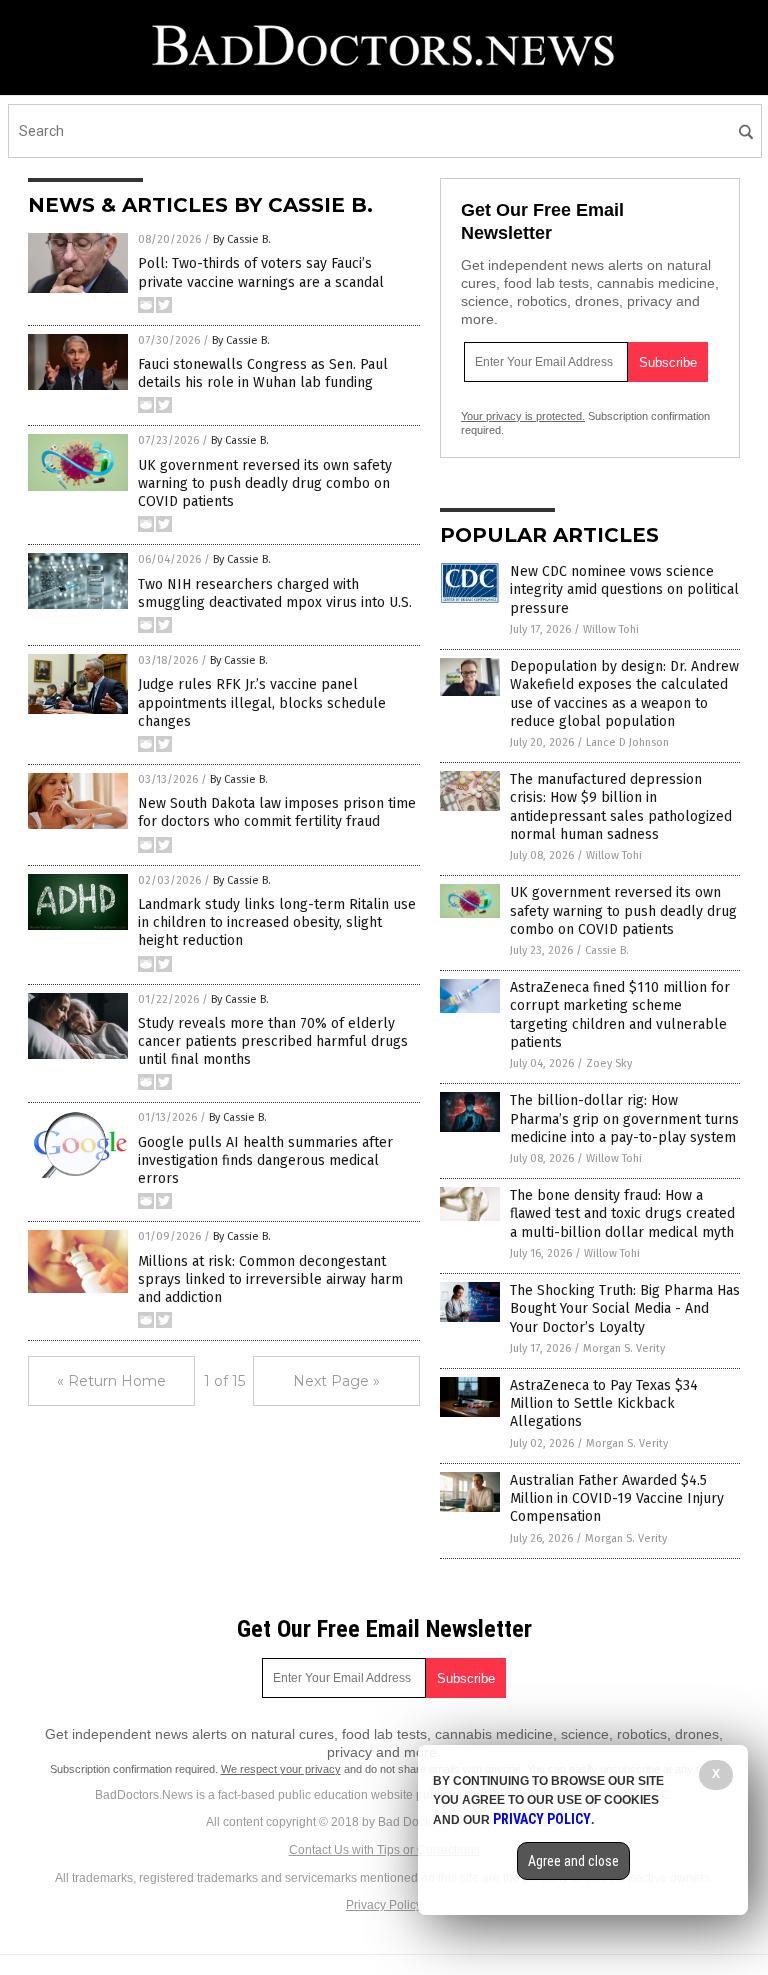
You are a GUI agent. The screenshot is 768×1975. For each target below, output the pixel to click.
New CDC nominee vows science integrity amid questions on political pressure (624, 589)
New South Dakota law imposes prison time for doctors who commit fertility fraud (277, 812)
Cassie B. (607, 950)
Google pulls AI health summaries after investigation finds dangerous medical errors (265, 1160)
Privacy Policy (384, 1905)
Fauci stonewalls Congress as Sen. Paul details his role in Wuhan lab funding (263, 373)
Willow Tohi (611, 629)
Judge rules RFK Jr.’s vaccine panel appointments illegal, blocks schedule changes (262, 702)
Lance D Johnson (627, 742)
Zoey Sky (609, 1063)
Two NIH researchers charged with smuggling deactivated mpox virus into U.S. (275, 593)
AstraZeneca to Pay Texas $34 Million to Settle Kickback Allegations (604, 1403)
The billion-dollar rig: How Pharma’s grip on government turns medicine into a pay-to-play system (624, 1118)
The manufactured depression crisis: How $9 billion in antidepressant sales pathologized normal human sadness (621, 807)
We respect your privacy (281, 1769)
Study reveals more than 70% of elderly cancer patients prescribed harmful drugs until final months (273, 1041)
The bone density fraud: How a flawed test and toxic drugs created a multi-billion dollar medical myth (622, 1213)
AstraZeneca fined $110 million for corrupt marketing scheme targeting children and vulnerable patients (620, 1015)
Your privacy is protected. (523, 416)
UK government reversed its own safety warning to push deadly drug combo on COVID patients (265, 483)
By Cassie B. (242, 239)
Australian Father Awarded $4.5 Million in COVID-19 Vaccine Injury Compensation (617, 1498)
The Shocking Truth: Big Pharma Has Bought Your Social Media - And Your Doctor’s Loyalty (625, 1308)
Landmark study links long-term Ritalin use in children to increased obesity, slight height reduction (277, 922)
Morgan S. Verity (624, 1348)
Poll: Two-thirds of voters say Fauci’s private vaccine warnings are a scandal (261, 272)
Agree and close (573, 1861)
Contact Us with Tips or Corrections (384, 1850)
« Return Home (111, 1381)
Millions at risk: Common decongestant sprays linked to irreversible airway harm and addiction (270, 1279)
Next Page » (336, 1381)
